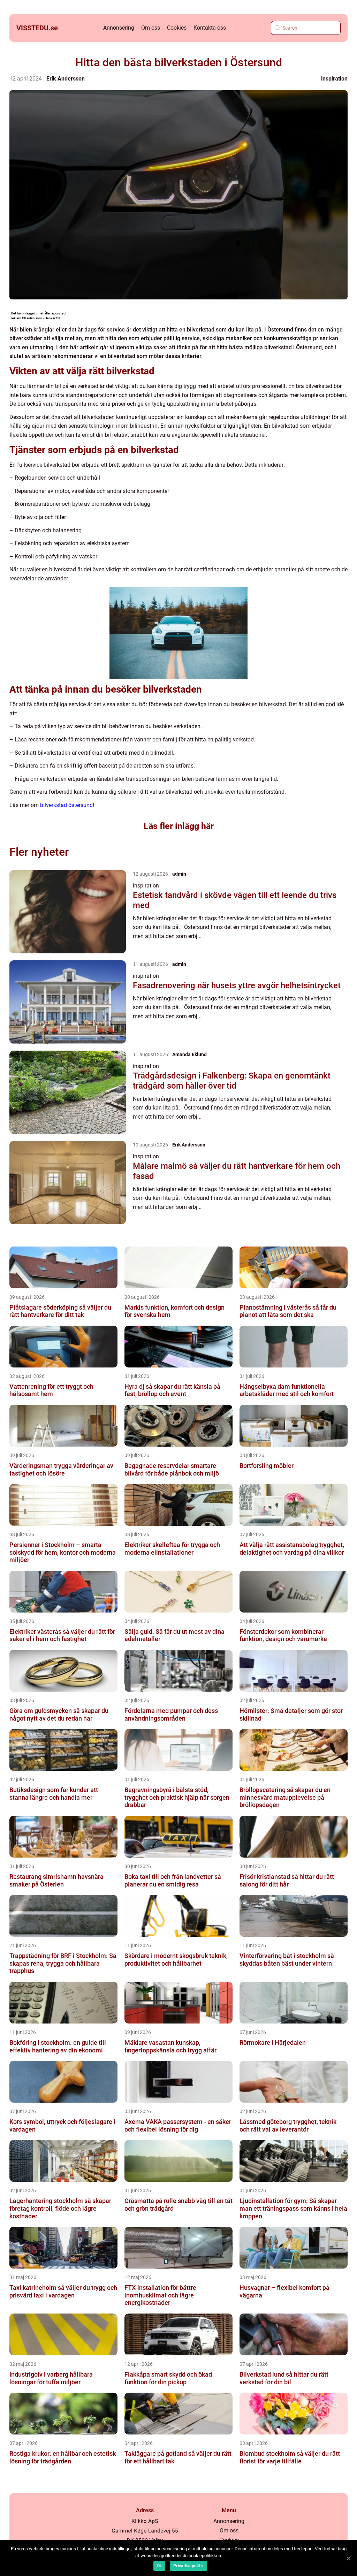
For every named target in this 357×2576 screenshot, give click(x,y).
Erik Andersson (66, 79)
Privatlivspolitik (188, 2566)
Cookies (177, 28)
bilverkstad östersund (66, 805)
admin (179, 874)
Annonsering (119, 28)
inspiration (334, 79)
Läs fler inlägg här (179, 826)
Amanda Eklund (189, 1054)
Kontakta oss (210, 28)
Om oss (151, 28)
